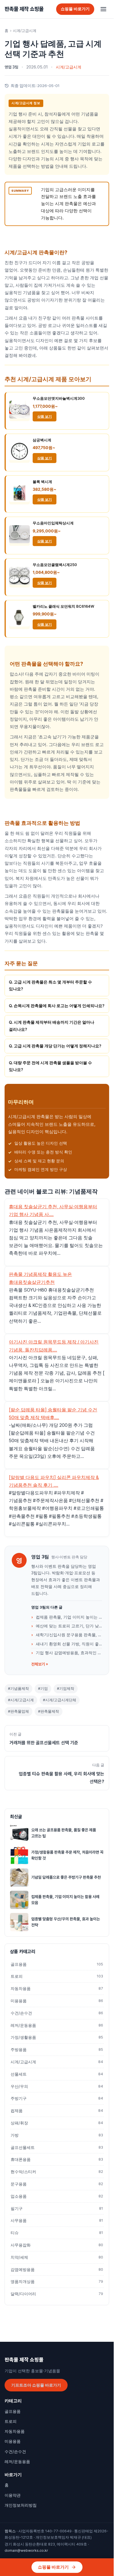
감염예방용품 (57, 2270)
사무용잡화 (57, 2245)
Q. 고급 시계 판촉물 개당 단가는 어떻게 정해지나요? (55, 1046)
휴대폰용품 (57, 2159)
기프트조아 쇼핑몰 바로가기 (36, 2385)
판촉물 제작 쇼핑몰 (24, 9)
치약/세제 (57, 2257)
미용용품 (57, 2001)
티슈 (57, 2233)
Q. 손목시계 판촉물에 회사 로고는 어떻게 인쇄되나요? (57, 1006)
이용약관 (13, 2495)
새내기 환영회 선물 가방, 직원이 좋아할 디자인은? (69, 1644)
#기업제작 (66, 1689)
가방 (57, 2135)
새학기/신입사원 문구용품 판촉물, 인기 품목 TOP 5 (69, 1635)
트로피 (57, 1976)
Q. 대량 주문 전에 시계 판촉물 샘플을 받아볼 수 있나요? (50, 1066)
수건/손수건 (57, 2013)
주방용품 (57, 2050)
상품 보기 (45, 416)
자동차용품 (57, 1989)
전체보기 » (40, 1664)
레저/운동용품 (57, 2025)
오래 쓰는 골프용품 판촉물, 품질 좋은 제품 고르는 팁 (64, 1833)
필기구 (57, 2209)
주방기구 (57, 2098)
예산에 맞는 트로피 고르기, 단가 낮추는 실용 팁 (69, 1626)
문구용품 (57, 2184)
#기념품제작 (18, 1689)
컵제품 (57, 2111)
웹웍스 (10, 2531)
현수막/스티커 (57, 2172)
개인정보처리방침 (21, 2505)
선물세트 (57, 2074)
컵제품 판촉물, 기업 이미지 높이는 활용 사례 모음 (69, 1617)
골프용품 (57, 1964)
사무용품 (57, 2221)
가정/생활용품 (57, 2037)
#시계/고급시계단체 (60, 1700)
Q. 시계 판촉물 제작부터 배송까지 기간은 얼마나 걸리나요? (52, 1026)
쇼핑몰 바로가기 (75, 9)
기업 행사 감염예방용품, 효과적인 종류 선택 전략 (69, 1653)
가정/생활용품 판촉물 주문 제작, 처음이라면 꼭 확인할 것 (67, 1855)
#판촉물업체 (18, 1711)
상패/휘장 (57, 2123)
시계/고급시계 (25, 31)
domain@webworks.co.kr (26, 2550)
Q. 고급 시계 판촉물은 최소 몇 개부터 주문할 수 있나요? (50, 985)
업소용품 (57, 2196)
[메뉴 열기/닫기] (103, 9)
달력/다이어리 (57, 2294)
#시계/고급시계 (21, 1700)
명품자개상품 (57, 2282)
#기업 (43, 1689)
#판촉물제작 (49, 1711)
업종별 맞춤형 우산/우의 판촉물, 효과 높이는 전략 (66, 1922)
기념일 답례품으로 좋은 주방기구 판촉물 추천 (66, 1877)
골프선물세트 (57, 2147)
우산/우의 (57, 2086)
